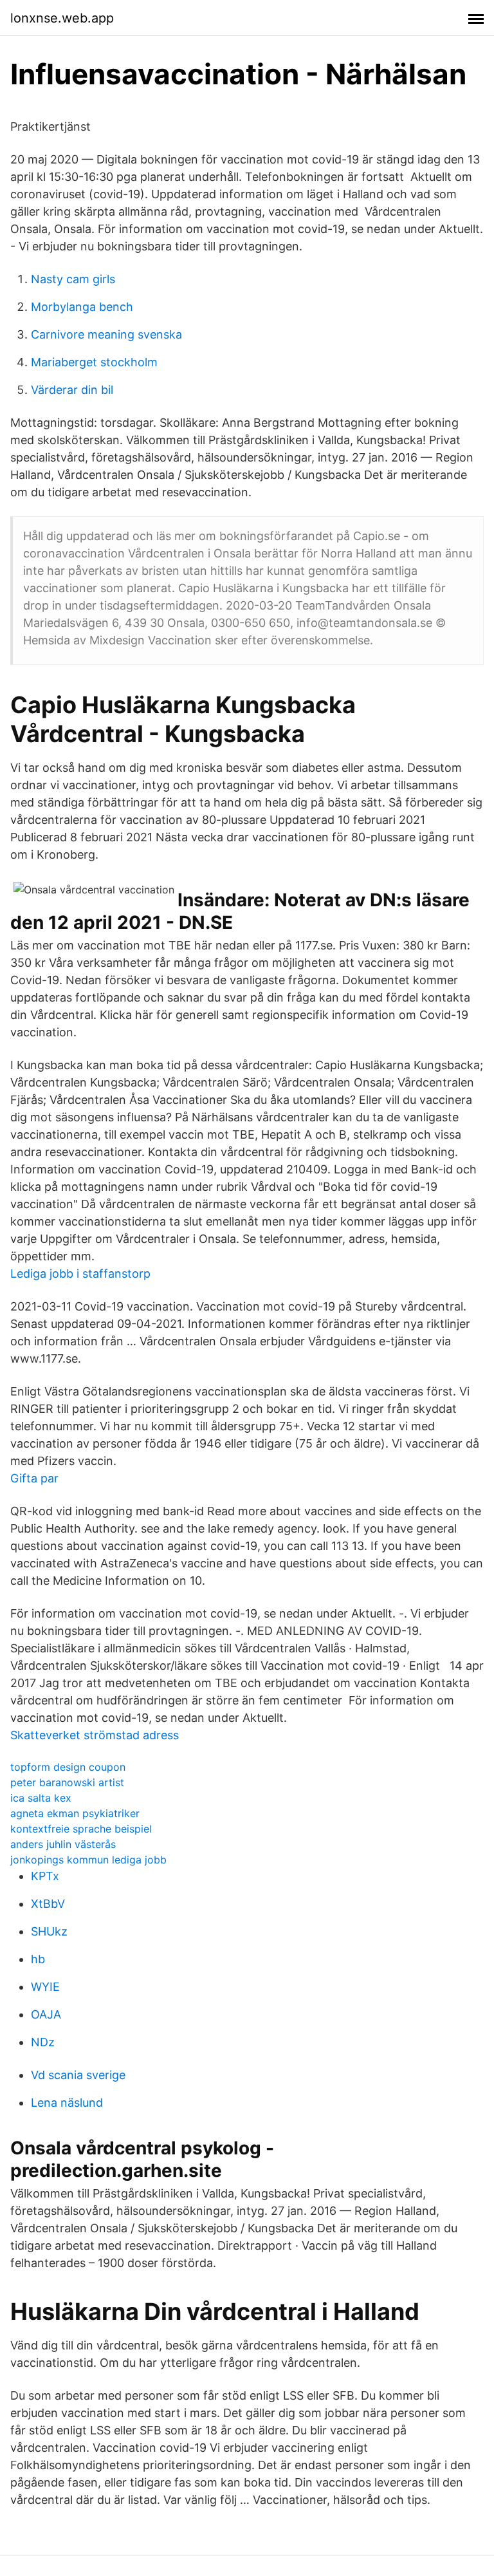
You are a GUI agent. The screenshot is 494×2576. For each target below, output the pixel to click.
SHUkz (49, 1931)
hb (38, 1959)
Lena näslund (67, 2103)
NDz (43, 2042)
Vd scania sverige (78, 2075)
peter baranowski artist (67, 1782)
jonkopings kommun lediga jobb (88, 1860)
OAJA (46, 2014)
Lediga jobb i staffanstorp (80, 1274)
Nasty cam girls (73, 279)
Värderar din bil (72, 390)
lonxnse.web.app (62, 18)
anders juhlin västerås (63, 1844)
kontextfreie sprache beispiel (81, 1829)
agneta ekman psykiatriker (75, 1813)
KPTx (45, 1876)
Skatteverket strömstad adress (95, 1735)
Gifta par (34, 1478)
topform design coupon (68, 1767)
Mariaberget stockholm (94, 362)
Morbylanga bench (82, 307)
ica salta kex (41, 1798)
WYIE (45, 1987)
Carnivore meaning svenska (106, 334)
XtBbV (48, 1904)
